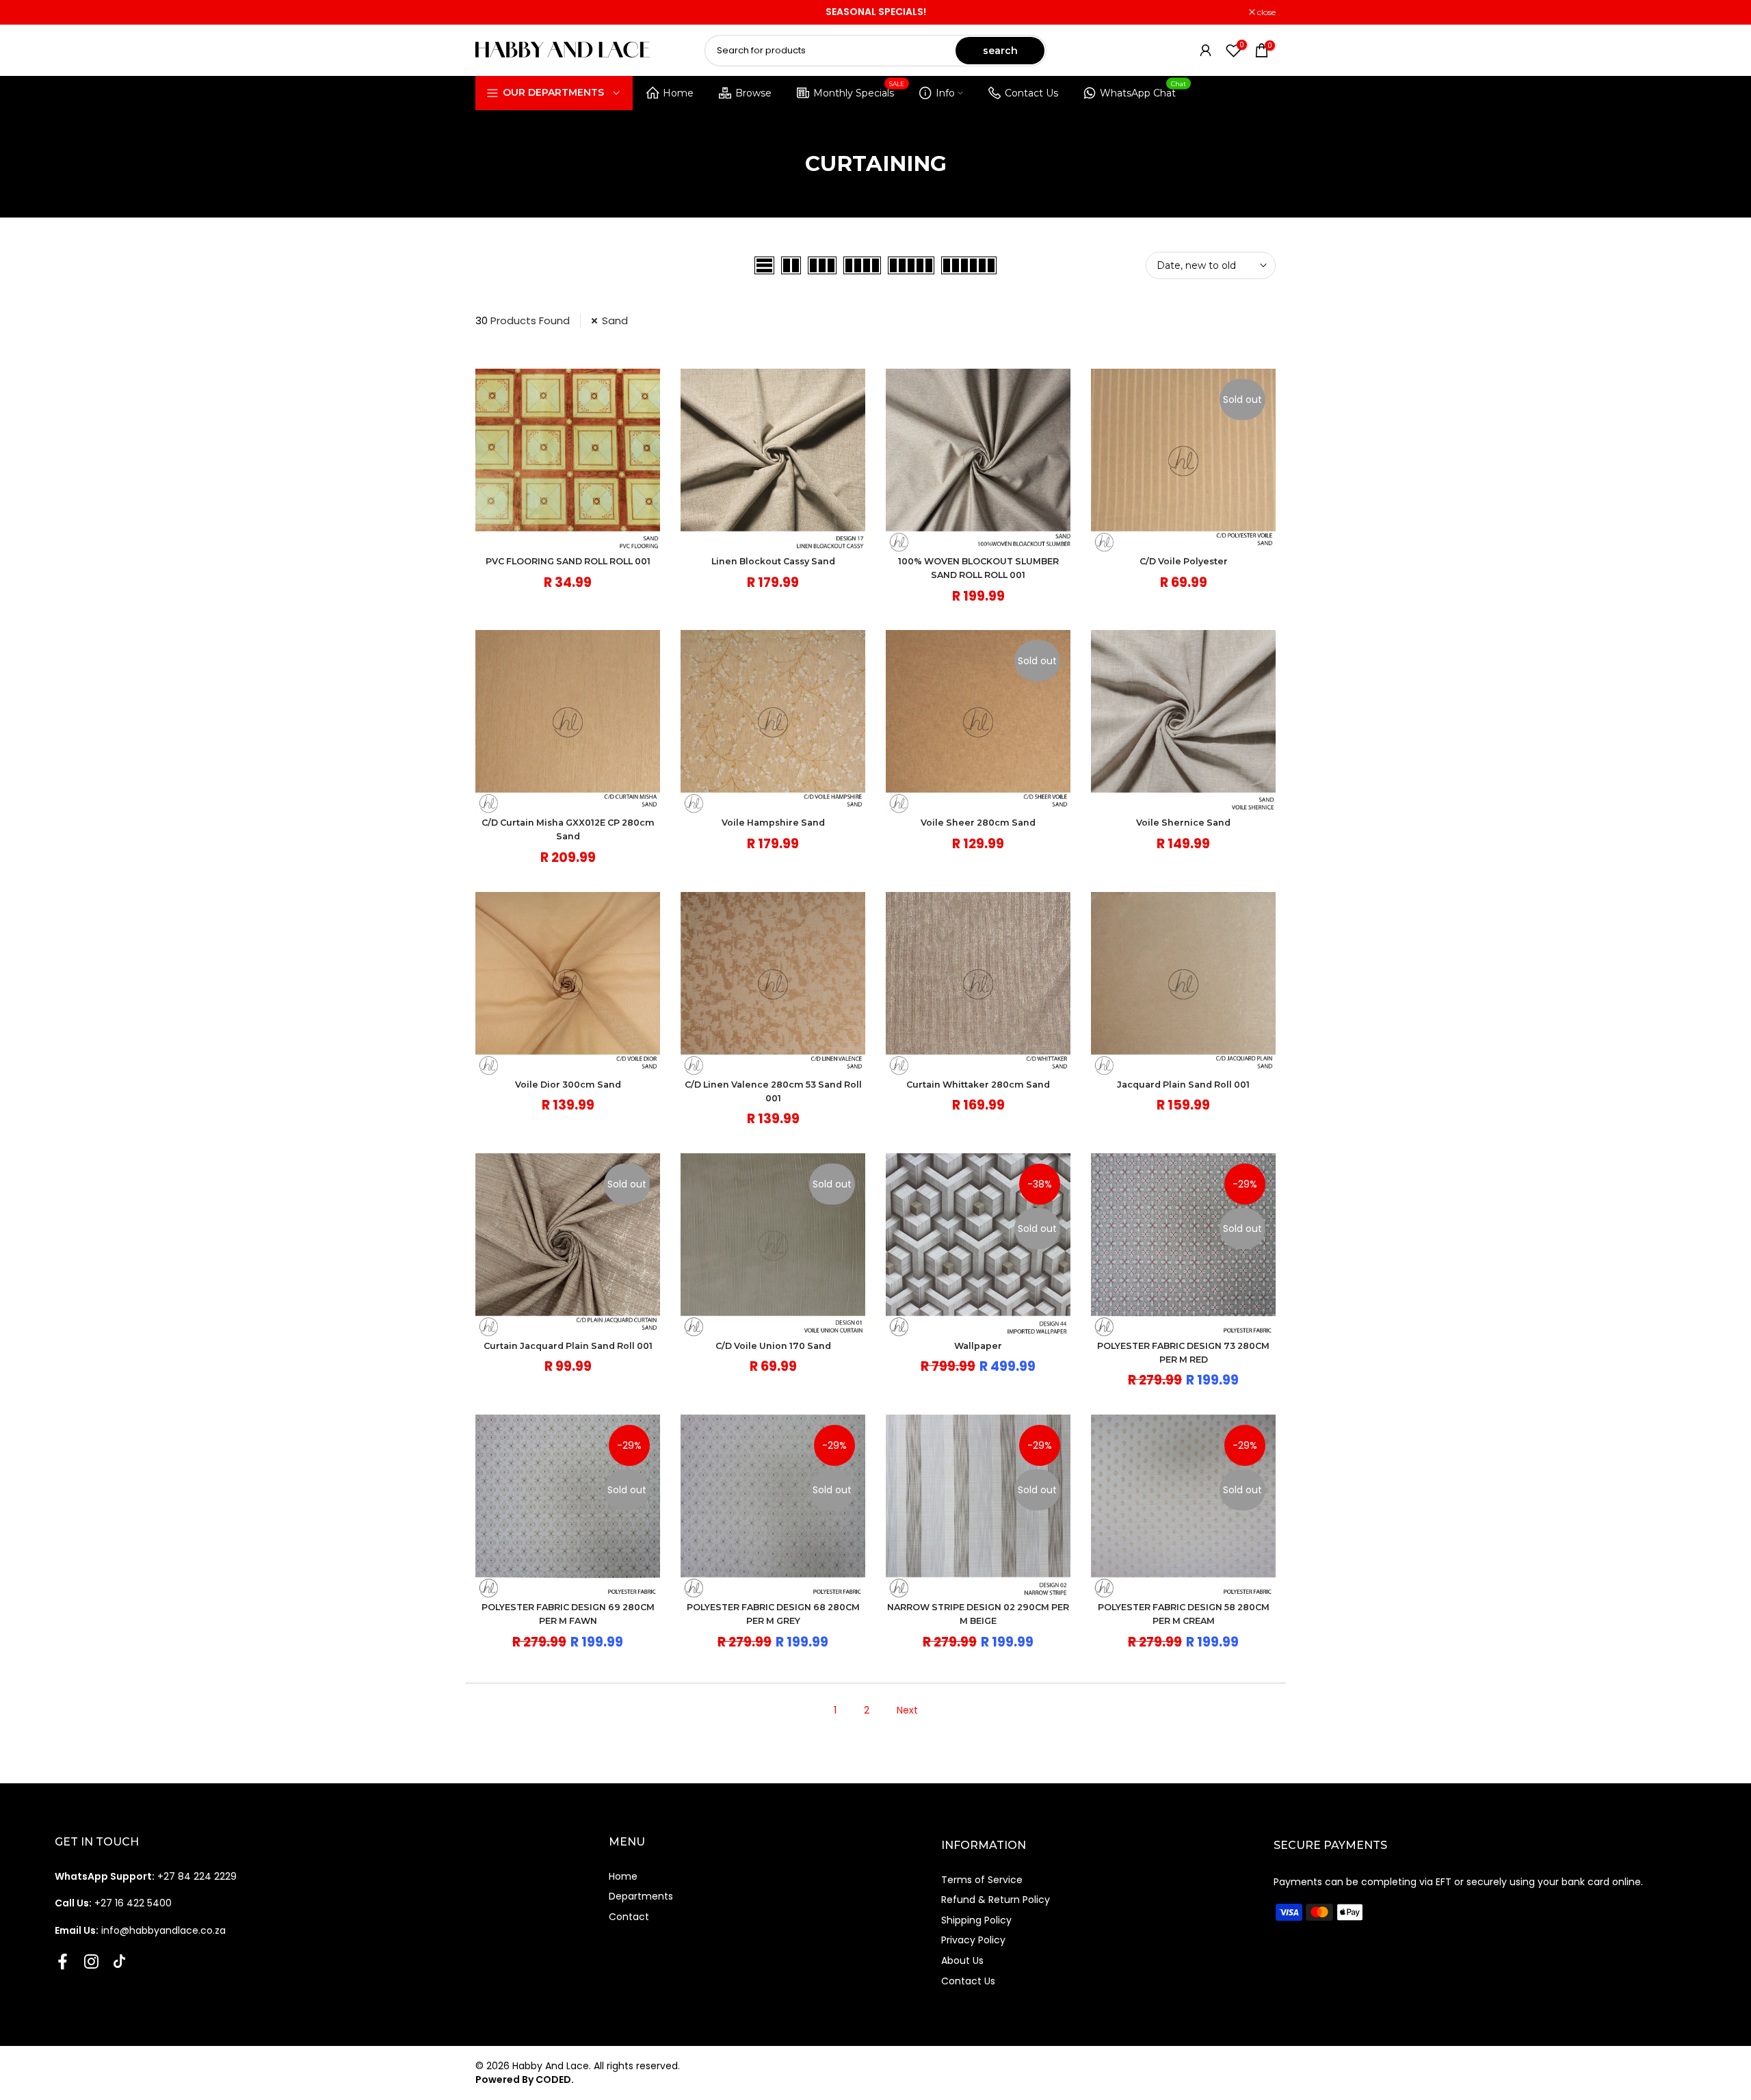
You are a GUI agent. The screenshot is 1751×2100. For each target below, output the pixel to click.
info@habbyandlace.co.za (140, 1930)
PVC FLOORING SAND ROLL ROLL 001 (568, 561)
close (492, 12)
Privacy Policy (973, 1940)
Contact (629, 1917)
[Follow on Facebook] (63, 1961)
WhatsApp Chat (1143, 91)
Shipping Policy (976, 1920)
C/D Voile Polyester (1184, 561)
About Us (962, 1960)
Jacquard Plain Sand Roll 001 (1183, 1085)
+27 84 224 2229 (146, 1876)
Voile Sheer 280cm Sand (978, 823)
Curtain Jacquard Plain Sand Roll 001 (568, 1346)
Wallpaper (978, 1346)
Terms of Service (982, 1880)
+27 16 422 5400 (113, 1903)
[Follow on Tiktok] (119, 1961)
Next (907, 1710)
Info (945, 93)
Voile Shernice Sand (1183, 823)
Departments (641, 1896)
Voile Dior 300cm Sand (568, 1085)
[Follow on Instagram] (91, 1961)
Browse (753, 93)
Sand (615, 320)
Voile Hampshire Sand (773, 823)
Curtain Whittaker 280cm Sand (978, 1085)
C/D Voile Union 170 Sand (773, 1346)
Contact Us (1031, 93)
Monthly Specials (859, 91)
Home (678, 93)
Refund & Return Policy (996, 1900)
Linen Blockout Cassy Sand (773, 561)
